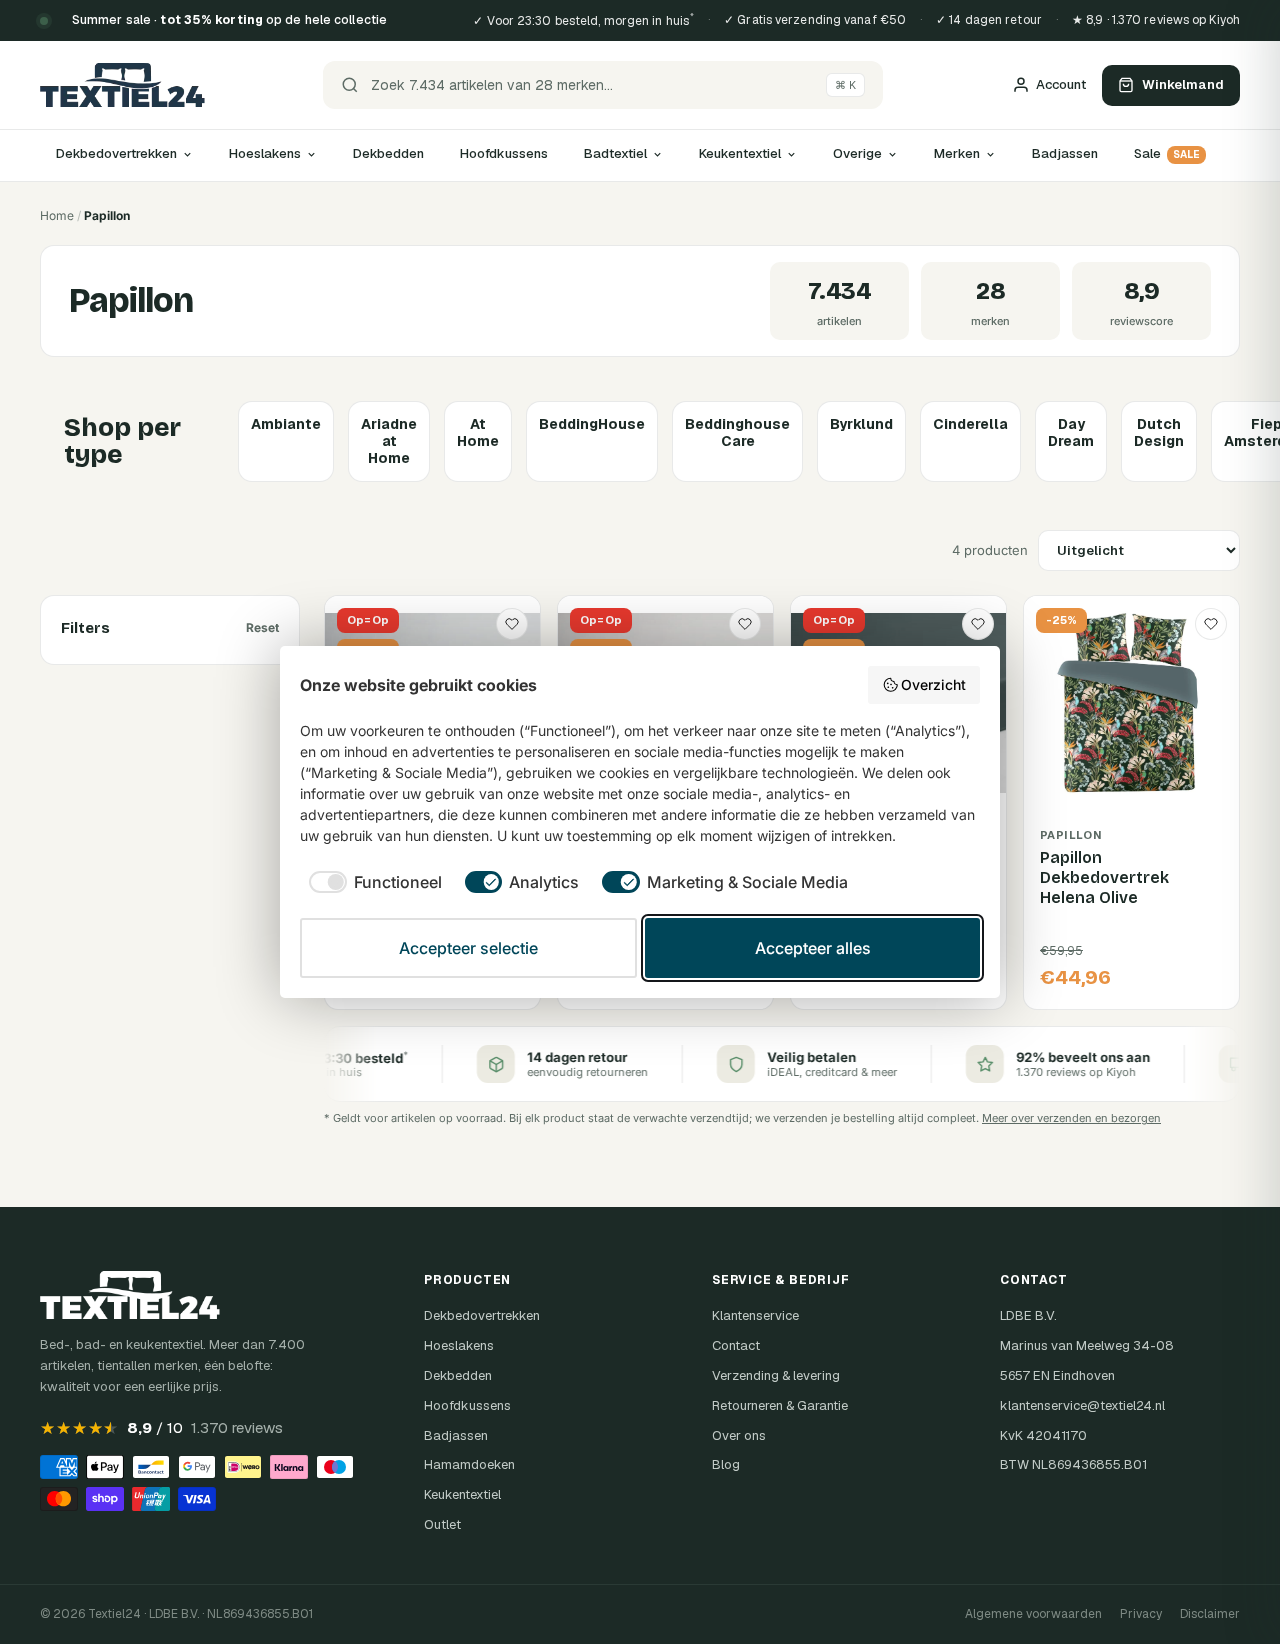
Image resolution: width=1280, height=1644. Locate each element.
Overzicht (933, 684)
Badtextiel (615, 153)
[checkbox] (371, 882)
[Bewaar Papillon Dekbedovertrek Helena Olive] (1211, 624)
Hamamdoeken (469, 1464)
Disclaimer (1210, 1614)
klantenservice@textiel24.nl (1082, 1405)
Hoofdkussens (504, 153)
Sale (1167, 153)
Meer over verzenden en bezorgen (1071, 1118)
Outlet (442, 1524)
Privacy (1141, 1614)
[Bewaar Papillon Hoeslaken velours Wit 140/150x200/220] (512, 624)
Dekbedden (388, 153)
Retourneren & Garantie (780, 1405)
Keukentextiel (740, 153)
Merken (957, 153)
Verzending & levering (776, 1375)
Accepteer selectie (468, 948)
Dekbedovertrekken (116, 153)
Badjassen (1065, 153)
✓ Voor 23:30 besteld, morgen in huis (583, 20)
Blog (726, 1464)
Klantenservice (755, 1315)
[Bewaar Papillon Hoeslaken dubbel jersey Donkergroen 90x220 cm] (978, 624)
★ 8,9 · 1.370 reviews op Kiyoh (1156, 20)
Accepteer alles (813, 948)
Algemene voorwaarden (1033, 1614)
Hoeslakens (265, 153)
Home (57, 215)
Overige (857, 153)
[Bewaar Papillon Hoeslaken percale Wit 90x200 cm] (745, 624)
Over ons (739, 1435)
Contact (736, 1345)
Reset (262, 627)
